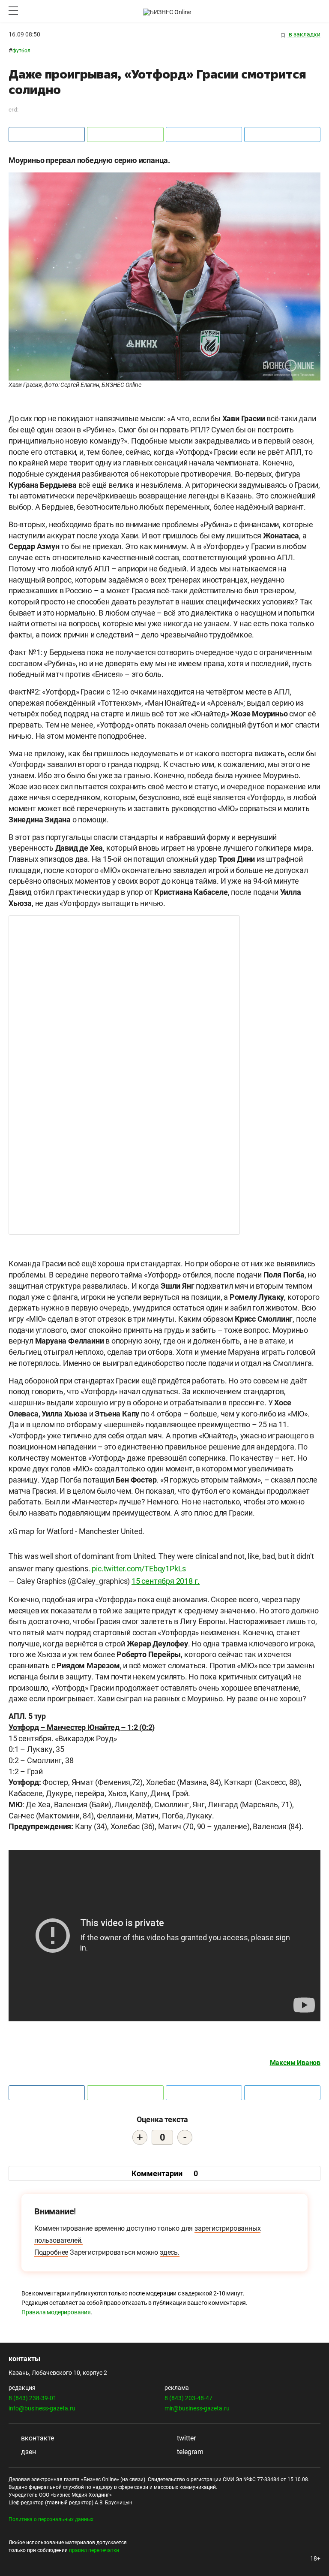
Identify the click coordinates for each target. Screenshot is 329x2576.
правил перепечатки (94, 2550)
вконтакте (37, 2438)
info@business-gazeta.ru (42, 2408)
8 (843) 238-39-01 (33, 2398)
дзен (28, 2452)
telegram (189, 2452)
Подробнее (51, 2252)
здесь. (170, 2252)
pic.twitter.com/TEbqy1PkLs (139, 1569)
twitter (185, 2438)
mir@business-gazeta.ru (197, 2408)
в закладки (304, 34)
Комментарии (165, 2173)
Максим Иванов (295, 2063)
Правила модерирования (56, 2312)
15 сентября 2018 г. (166, 1581)
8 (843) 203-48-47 (188, 2398)
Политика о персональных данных (51, 2519)
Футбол (21, 51)
